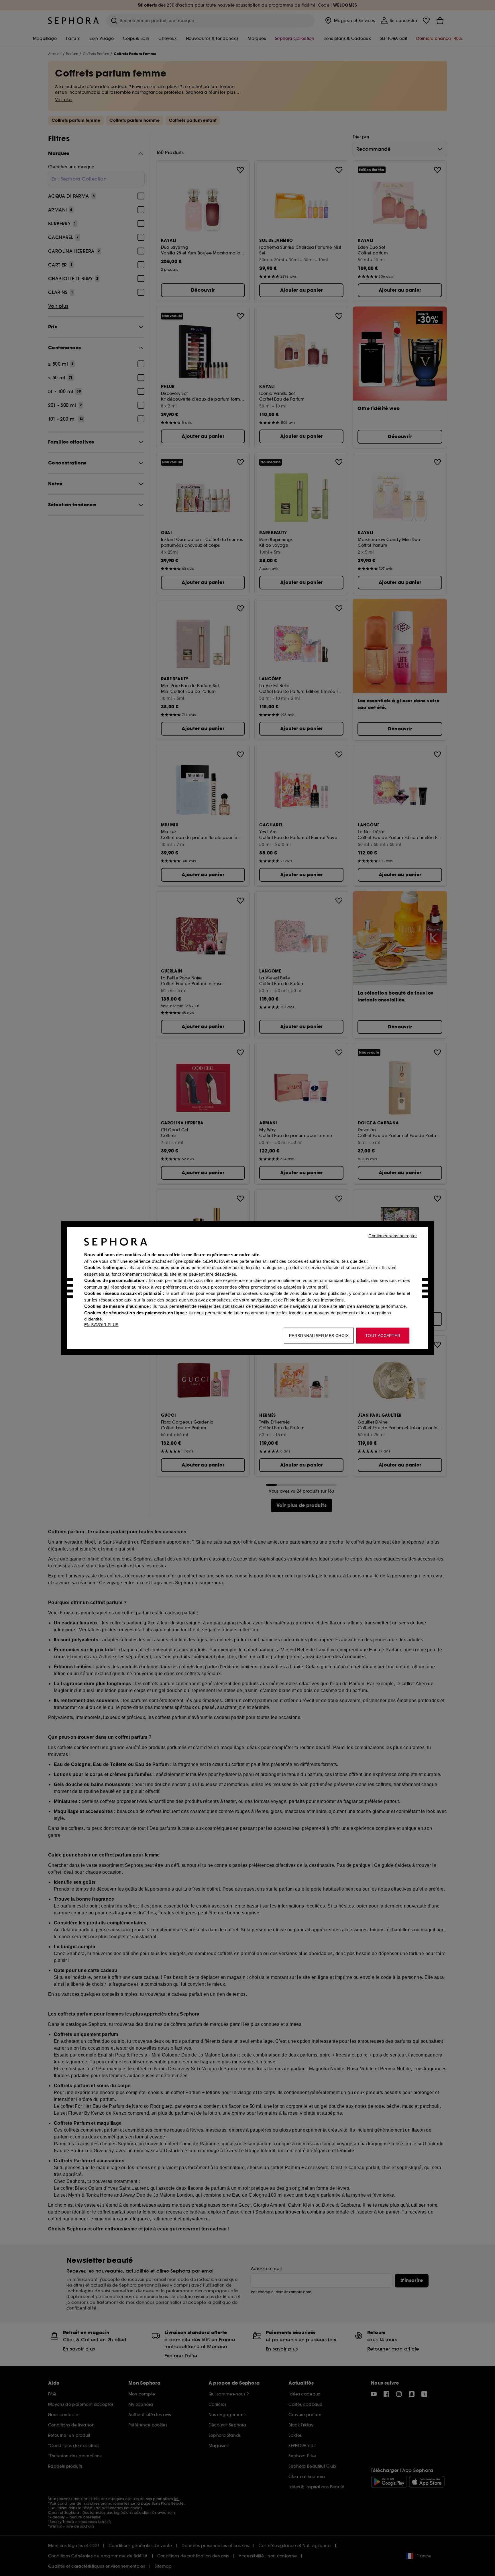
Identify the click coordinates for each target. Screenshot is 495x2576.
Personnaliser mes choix (319, 1336)
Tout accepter (383, 1336)
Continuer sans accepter (393, 1236)
